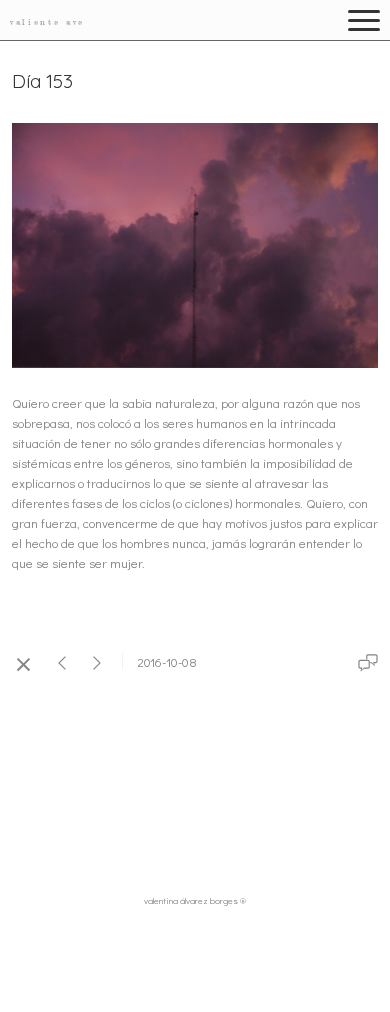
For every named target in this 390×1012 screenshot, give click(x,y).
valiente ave (47, 22)
